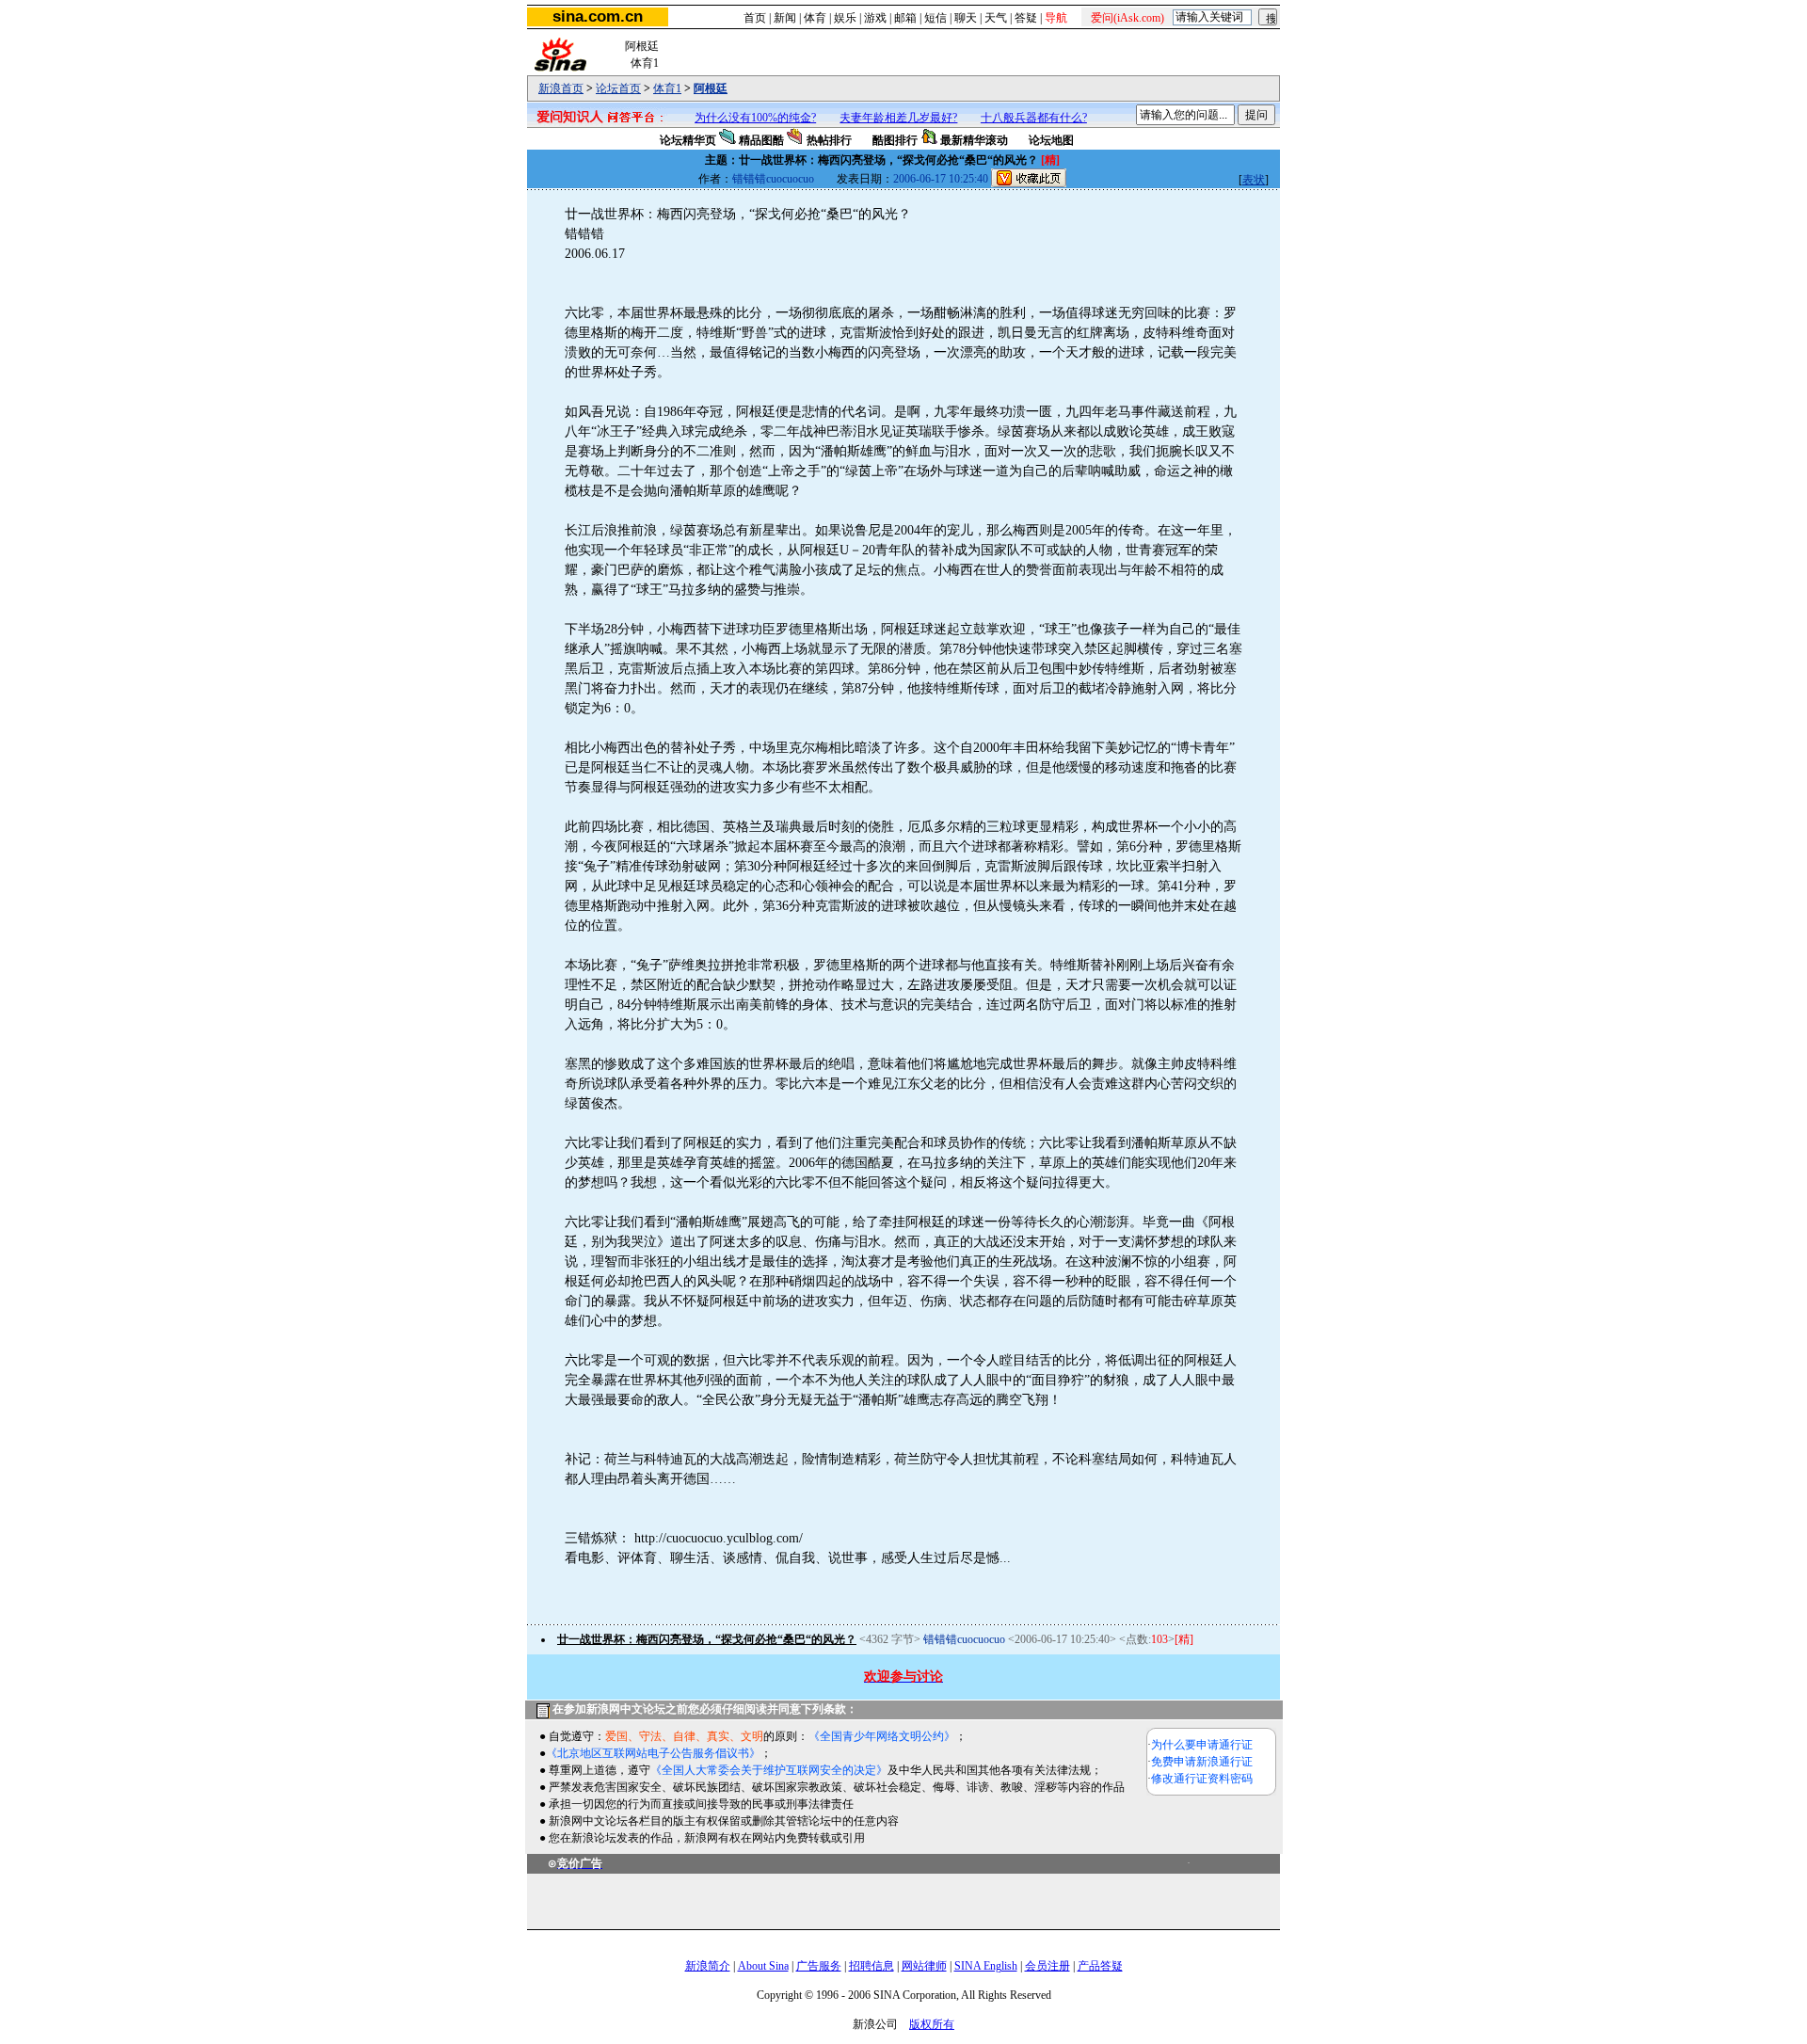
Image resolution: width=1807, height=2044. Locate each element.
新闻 (785, 18)
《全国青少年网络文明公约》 (882, 1736)
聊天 (966, 18)
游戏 (875, 18)
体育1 (667, 88)
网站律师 (924, 1966)
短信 (935, 18)
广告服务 (819, 1966)
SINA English (986, 1966)
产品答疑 (1100, 1966)
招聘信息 (872, 1966)
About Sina (763, 1966)
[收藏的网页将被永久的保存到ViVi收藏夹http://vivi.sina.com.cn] (1029, 179)
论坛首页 (618, 88)
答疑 (1026, 18)
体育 (815, 18)
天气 (996, 18)
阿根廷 (711, 88)
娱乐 (845, 18)
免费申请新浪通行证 (1202, 1762)
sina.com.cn (598, 16)
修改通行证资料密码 (1202, 1779)
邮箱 (905, 18)
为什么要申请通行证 (1202, 1745)
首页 (755, 18)
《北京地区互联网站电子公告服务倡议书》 (653, 1753)
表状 (1254, 180)
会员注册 (1047, 1966)
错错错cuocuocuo (773, 179)
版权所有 (932, 2024)
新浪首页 (561, 88)
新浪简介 (708, 1966)
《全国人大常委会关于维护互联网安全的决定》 (769, 1770)
